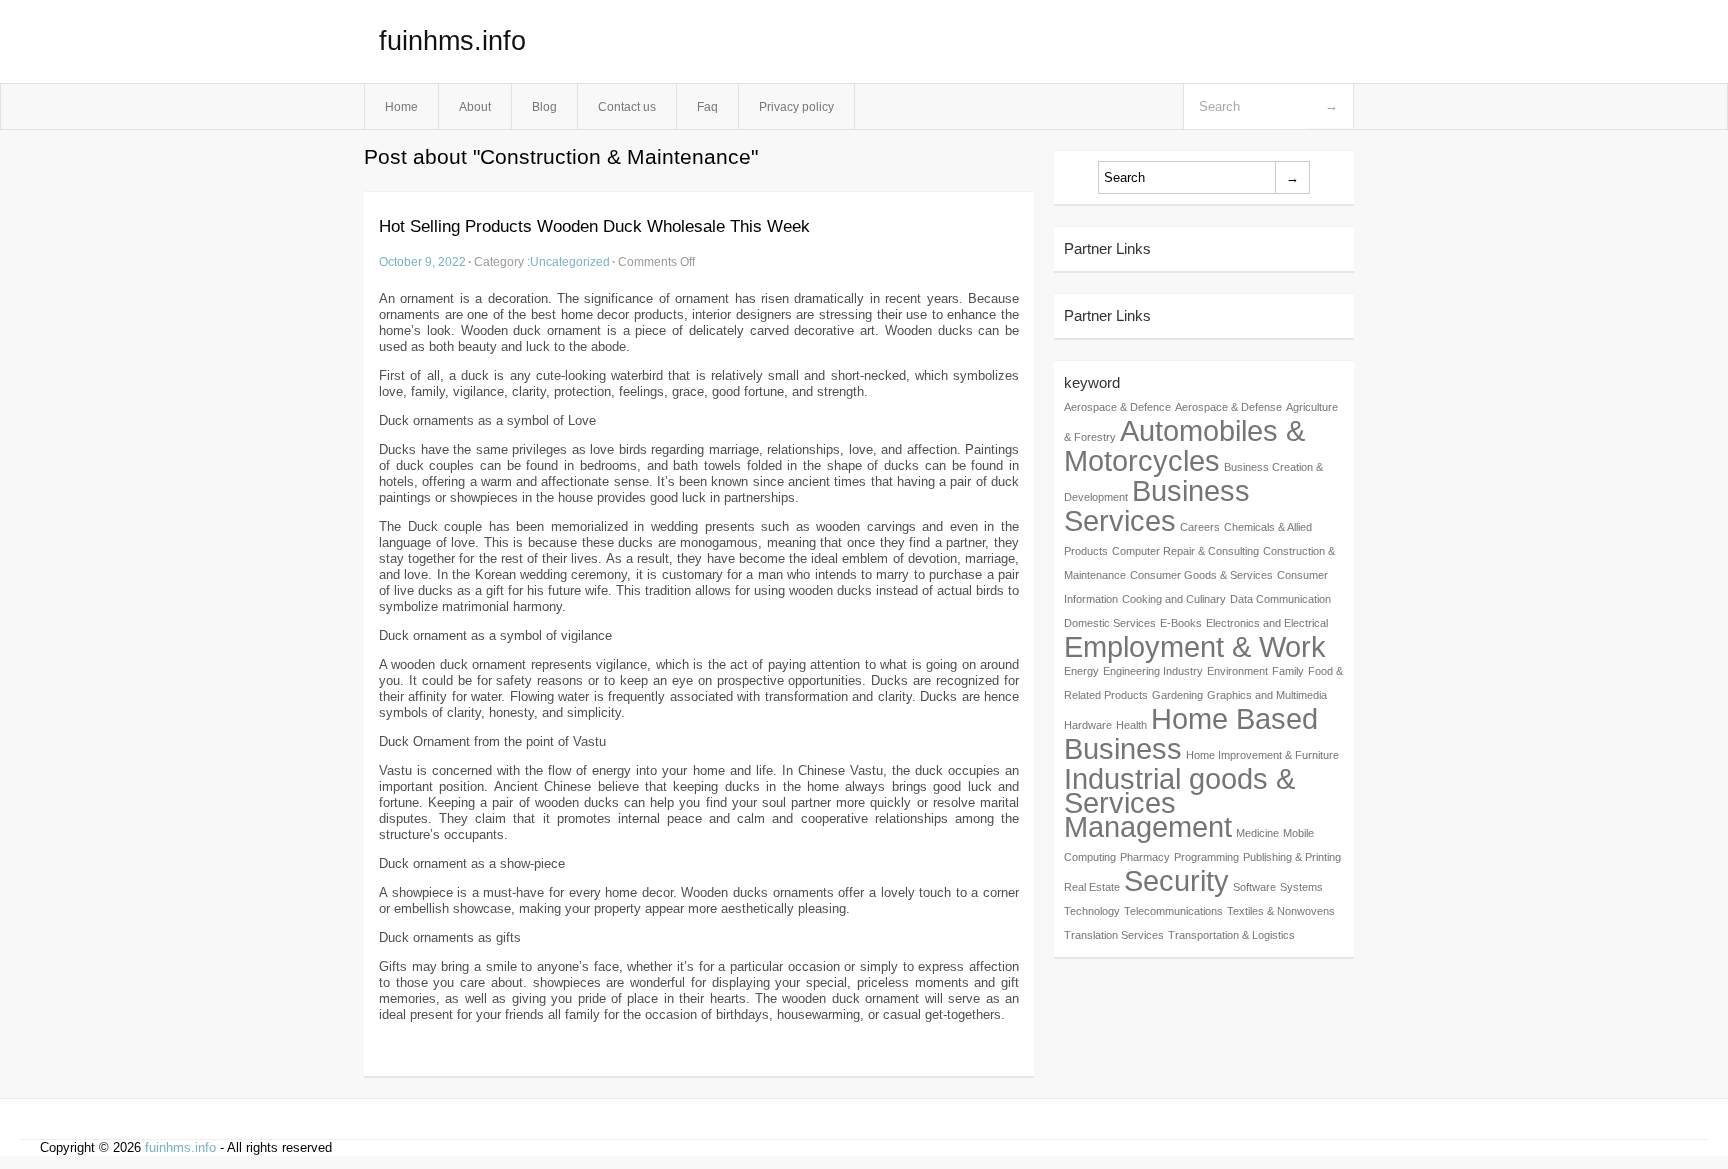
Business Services (1157, 505)
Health (1131, 725)
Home (401, 106)
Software (1254, 887)
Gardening (1177, 695)
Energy (1081, 671)
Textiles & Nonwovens (1281, 911)
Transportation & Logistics (1231, 935)
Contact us (627, 106)
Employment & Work (1195, 646)
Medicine (1257, 833)
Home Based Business (1191, 733)
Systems (1301, 887)
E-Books (1181, 623)
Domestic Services (1110, 623)
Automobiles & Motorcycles (1184, 445)
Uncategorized (570, 261)
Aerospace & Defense (1228, 407)
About (475, 106)
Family (1288, 671)
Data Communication (1280, 599)
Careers (1200, 527)
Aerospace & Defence (1117, 407)
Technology (1092, 911)
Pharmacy (1145, 857)
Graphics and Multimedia (1267, 695)
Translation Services (1114, 935)
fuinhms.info (452, 41)
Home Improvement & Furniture (1262, 755)
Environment (1237, 671)
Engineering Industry (1153, 671)
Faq (707, 106)
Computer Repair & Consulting (1185, 551)
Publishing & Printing (1292, 857)
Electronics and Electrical (1267, 623)
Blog (544, 106)
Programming (1206, 857)
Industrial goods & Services (1179, 790)
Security (1176, 880)
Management (1148, 826)
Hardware (1088, 725)
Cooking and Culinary (1174, 599)
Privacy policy (796, 106)
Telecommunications (1173, 911)
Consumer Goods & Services (1201, 575)
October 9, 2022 (422, 261)
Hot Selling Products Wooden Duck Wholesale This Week (594, 226)
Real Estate (1092, 887)
